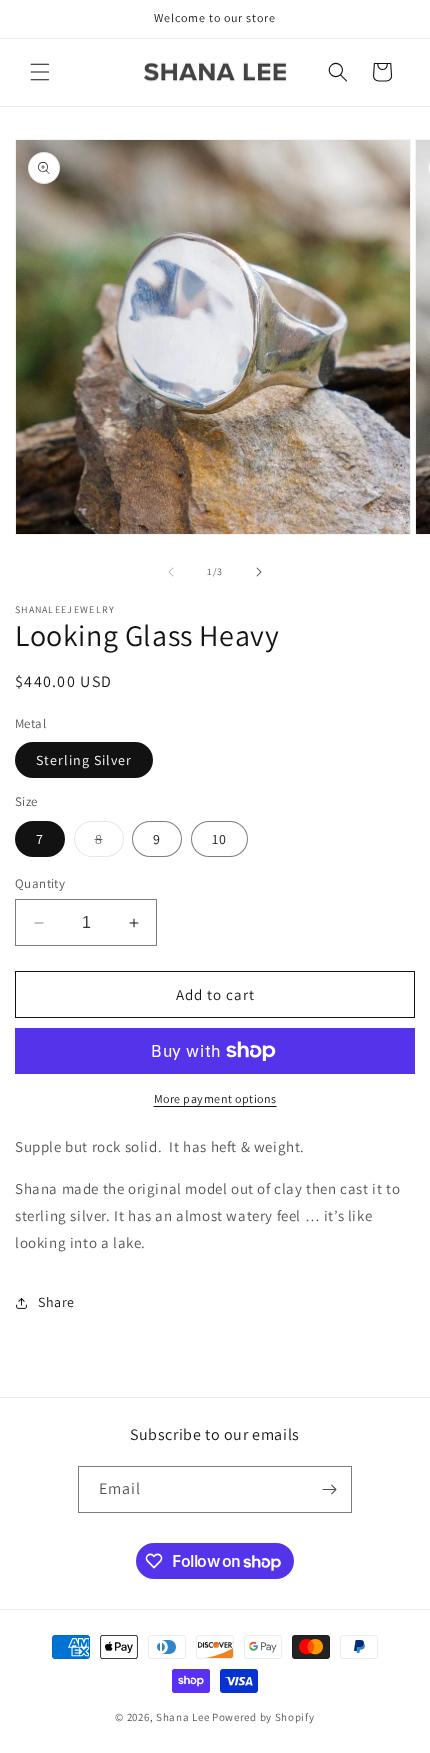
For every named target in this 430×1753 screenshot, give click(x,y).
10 (219, 839)
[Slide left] (171, 572)
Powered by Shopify (263, 1717)
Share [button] (56, 1302)
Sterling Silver (84, 760)
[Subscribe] (329, 1489)
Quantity (40, 883)
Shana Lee (182, 1717)
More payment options (215, 1098)
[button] (40, 72)
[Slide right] (259, 572)
